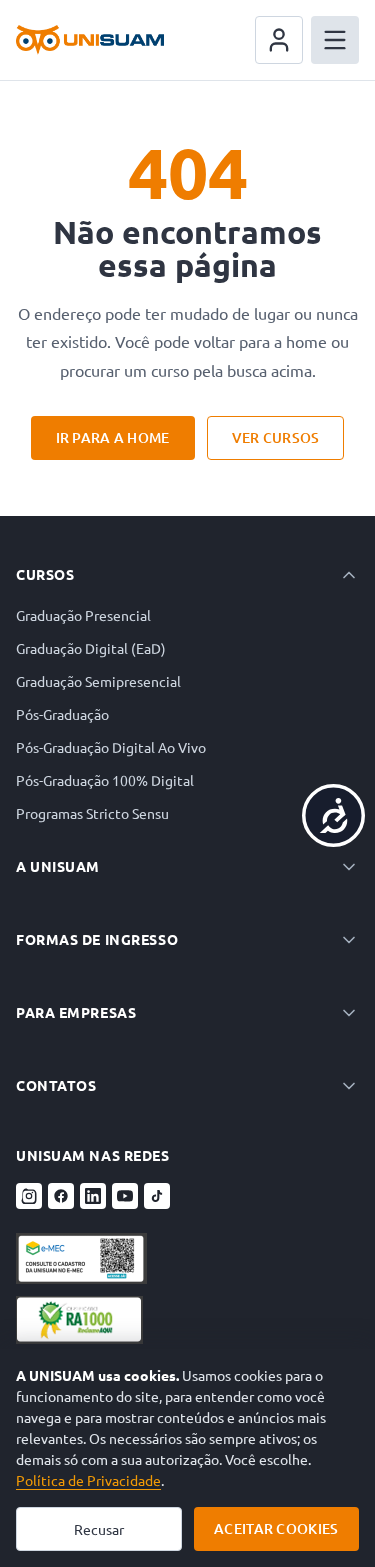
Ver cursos (276, 437)
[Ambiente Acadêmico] (279, 40)
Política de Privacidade (88, 1480)
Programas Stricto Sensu (92, 813)
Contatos (56, 1085)
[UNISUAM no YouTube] (125, 1196)
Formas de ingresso (97, 939)
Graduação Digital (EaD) (91, 648)
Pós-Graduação (62, 714)
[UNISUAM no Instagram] (29, 1196)
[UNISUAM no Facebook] (61, 1196)
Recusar (99, 1529)
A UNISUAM (58, 866)
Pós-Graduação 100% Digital (105, 780)
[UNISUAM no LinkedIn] (93, 1196)
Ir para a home (113, 437)
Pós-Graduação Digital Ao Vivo (111, 747)
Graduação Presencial (83, 615)
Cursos (45, 574)
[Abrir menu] (335, 40)
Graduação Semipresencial (98, 681)
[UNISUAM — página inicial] (90, 40)
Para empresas (76, 1012)
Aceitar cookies (276, 1528)
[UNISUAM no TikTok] (157, 1196)
